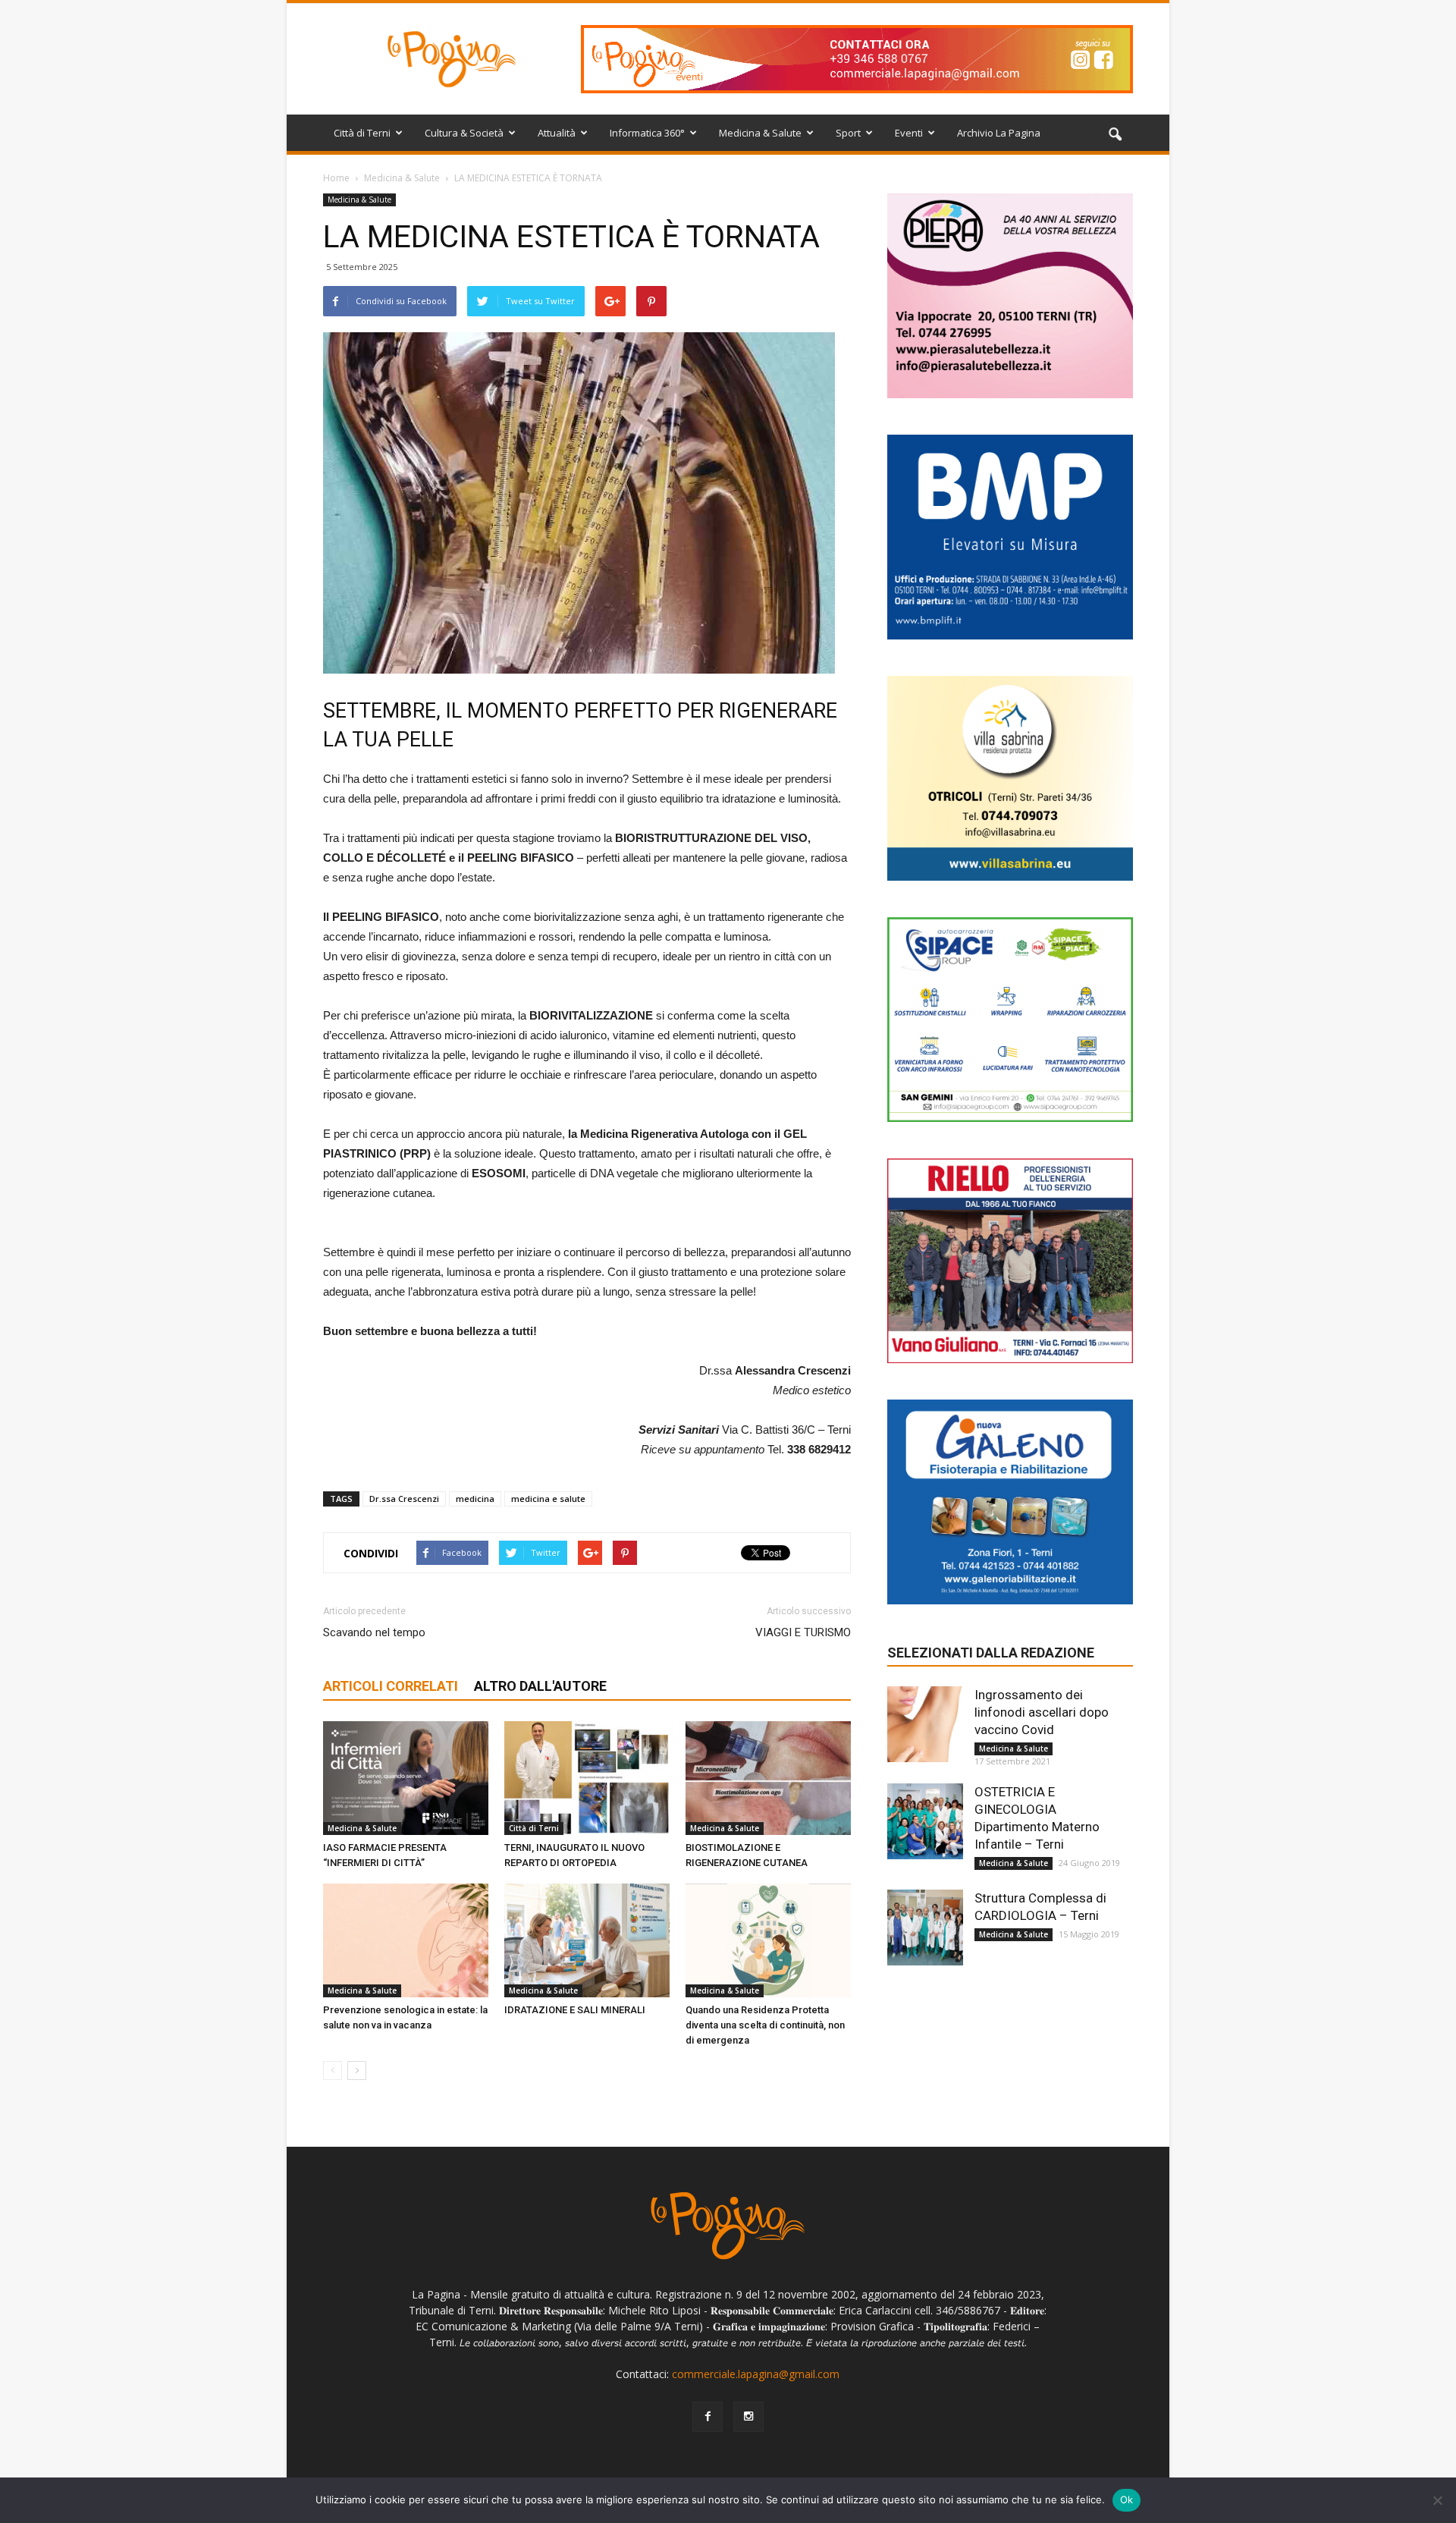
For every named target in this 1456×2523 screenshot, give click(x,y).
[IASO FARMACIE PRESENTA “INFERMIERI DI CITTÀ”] (406, 1778)
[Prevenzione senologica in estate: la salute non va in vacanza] (406, 1940)
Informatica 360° (647, 133)
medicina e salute (548, 1499)
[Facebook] (708, 2417)
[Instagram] (748, 2417)
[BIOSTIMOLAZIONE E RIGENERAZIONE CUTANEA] (768, 1778)
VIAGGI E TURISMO (803, 1632)
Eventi (909, 133)
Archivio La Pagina (999, 133)
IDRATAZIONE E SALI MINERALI (575, 2010)
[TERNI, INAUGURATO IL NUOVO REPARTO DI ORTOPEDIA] (587, 1778)
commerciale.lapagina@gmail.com (756, 2374)
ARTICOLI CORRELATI (391, 1686)
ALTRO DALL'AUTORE (540, 1686)
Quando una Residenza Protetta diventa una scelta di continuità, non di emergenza (765, 2025)
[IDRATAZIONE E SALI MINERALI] (587, 1940)
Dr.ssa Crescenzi (404, 1499)
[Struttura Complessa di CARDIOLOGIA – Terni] (925, 1928)
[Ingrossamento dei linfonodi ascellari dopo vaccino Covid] (925, 1724)
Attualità (557, 133)
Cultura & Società (464, 133)
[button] (1115, 135)
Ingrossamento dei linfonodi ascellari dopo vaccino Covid (1042, 1712)
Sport (848, 133)
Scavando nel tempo (374, 1632)
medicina (475, 1499)
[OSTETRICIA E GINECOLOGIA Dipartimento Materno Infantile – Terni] (925, 1821)
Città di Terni (362, 133)
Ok (1127, 2499)
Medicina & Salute (760, 133)
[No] (1437, 2500)
